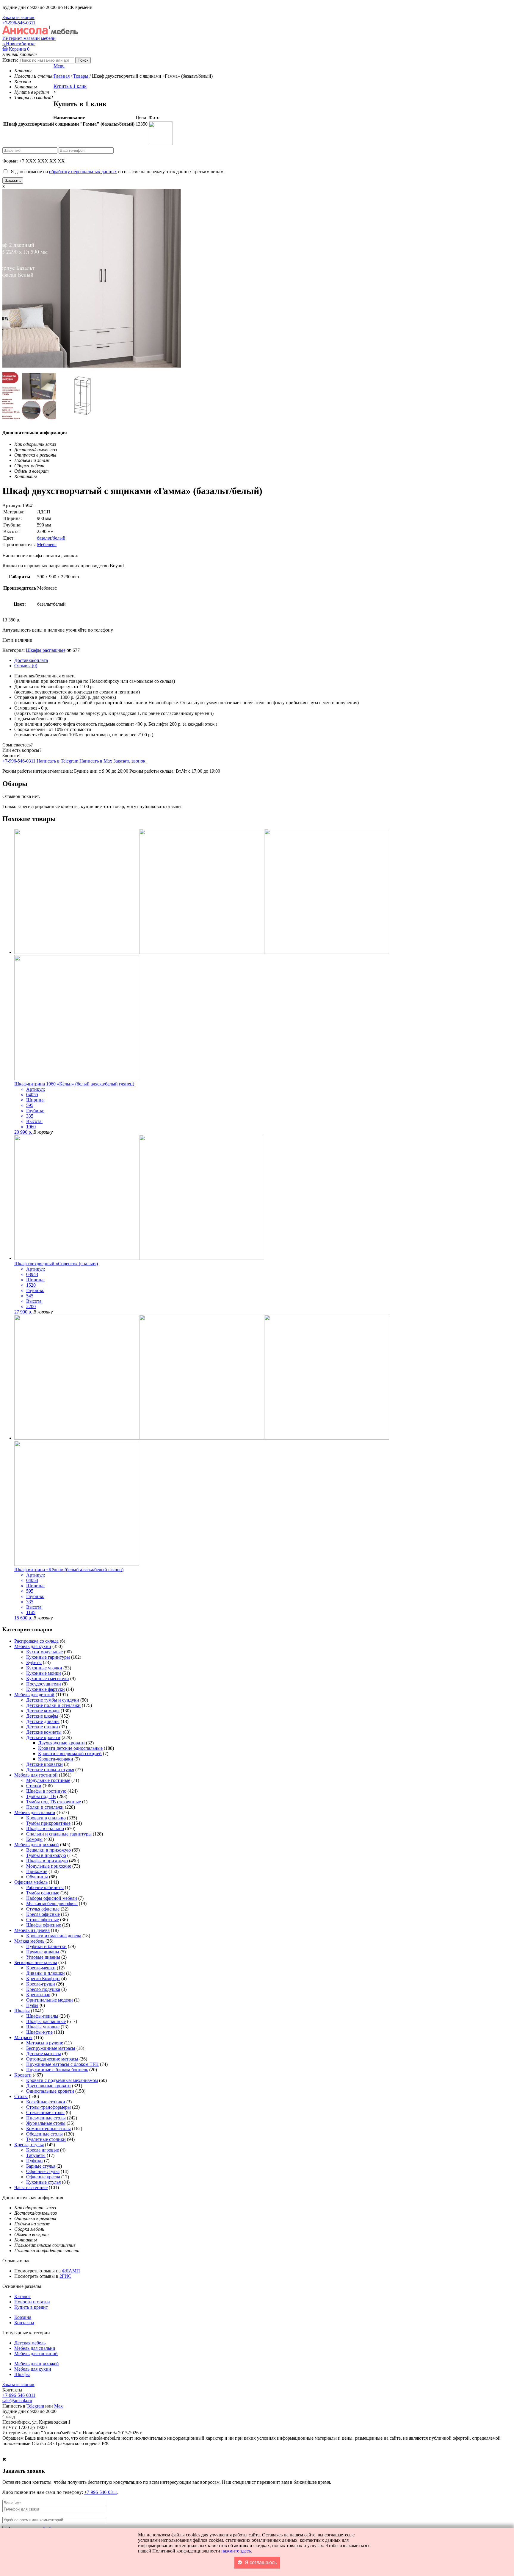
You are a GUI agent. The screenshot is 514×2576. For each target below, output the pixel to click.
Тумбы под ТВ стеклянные (54, 1802)
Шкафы (22, 2011)
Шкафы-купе (39, 2032)
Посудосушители (44, 1684)
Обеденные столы (44, 2134)
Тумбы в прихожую (46, 1855)
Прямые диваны (43, 1952)
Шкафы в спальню (45, 1828)
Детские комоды (43, 1711)
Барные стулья (41, 2166)
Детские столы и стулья (50, 1770)
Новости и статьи (32, 2302)
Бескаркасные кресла (36, 1962)
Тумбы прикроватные (48, 1823)
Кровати (23, 2075)
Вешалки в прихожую (48, 1850)
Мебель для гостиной (36, 1775)
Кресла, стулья (29, 2145)
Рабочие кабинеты (45, 1887)
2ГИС (65, 2276)
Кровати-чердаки (56, 1759)
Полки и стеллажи (45, 1807)
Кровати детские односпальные (70, 1748)
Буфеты (34, 1662)
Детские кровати (43, 1737)
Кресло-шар (38, 1995)
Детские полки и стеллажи (53, 1705)
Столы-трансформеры (48, 2107)
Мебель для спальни (35, 1812)
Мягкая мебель (29, 1941)
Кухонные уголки (44, 1668)
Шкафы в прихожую (47, 1861)
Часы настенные (31, 2187)
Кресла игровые (43, 2150)
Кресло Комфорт (43, 1979)
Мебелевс (47, 545)
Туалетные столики (46, 2139)
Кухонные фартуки (46, 1689)
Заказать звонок (18, 17)
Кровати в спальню (46, 1818)
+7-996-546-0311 (19, 23)
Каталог (22, 2296)
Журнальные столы (46, 2123)
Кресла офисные (43, 1914)
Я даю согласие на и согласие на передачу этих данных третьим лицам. (116, 172)
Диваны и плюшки (46, 1973)
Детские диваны (43, 1721)
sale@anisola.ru (17, 2401)
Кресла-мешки (41, 1968)
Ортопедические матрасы (52, 2059)
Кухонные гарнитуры (48, 1657)
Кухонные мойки (44, 1673)
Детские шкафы (42, 1716)
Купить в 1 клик (70, 86)
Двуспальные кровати (48, 2086)
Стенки (34, 1786)
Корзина (19, 49)
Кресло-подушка (43, 1989)
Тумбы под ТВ (41, 1796)
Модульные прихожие (49, 1866)
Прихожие (37, 1871)
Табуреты (36, 2155)
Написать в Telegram (57, 761)
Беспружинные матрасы (51, 2048)
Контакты (24, 2323)
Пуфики (35, 2161)
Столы (21, 2096)
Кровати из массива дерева (54, 1936)
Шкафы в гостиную (46, 1791)
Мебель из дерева (32, 1930)
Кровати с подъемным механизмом (62, 2080)
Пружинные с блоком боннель (57, 2070)
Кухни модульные (44, 1652)
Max (58, 2406)
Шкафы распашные (46, 650)
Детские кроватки (44, 1764)
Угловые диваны (43, 1957)
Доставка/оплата (31, 660)
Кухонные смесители (48, 1678)
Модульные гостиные (48, 1780)
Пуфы (32, 2005)
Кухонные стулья (43, 2182)
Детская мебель (30, 2343)
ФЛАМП (71, 2271)
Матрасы (23, 2037)
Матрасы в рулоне (45, 2043)
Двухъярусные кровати (61, 1743)
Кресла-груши (41, 1984)
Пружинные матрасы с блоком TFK (62, 2064)
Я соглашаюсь (261, 2562)
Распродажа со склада (36, 1641)
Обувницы (37, 1877)
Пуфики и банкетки (46, 1946)
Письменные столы (46, 2118)
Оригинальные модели (50, 2000)
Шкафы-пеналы (42, 2016)
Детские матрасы (44, 2054)
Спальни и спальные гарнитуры (59, 1834)
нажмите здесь (236, 2551)
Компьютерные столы (48, 2129)
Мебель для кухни (33, 1646)
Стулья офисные (43, 1909)
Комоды (34, 1839)
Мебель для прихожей (37, 1845)
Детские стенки (42, 1727)
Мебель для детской (34, 1695)
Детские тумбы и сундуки (53, 1700)
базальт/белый (51, 538)
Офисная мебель (31, 1882)
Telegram (35, 2406)
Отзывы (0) (26, 666)
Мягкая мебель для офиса (52, 1904)
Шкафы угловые (43, 2027)
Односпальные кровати (50, 2091)
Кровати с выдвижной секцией (70, 1753)
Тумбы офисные (43, 1893)
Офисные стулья (43, 2171)
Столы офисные (43, 1920)
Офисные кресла (43, 2177)
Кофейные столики (46, 2102)
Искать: (10, 60)
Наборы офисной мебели (52, 1898)
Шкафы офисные (44, 1925)
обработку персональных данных (83, 172)
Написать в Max (96, 761)
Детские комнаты (44, 1732)
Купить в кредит (31, 2307)
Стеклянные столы (45, 2112)
